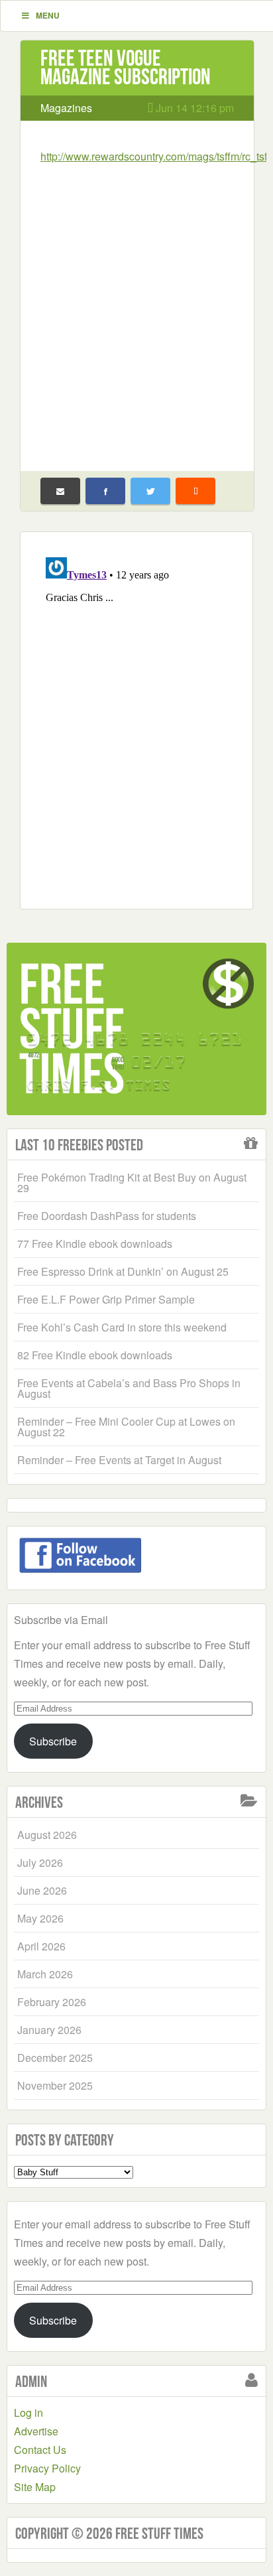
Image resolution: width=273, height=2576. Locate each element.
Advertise (36, 2431)
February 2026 (52, 2002)
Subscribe (53, 1741)
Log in (28, 2412)
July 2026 (40, 1863)
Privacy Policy (47, 2468)
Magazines (66, 108)
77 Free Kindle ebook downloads (95, 1244)
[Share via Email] (60, 491)
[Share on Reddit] (195, 491)
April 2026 (41, 1946)
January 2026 (49, 2030)
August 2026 (47, 1835)
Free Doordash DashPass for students (107, 1216)
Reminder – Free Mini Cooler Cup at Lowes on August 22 (126, 1427)
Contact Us (40, 2450)
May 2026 (40, 1918)
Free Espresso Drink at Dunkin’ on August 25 (123, 1271)
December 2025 (55, 2058)
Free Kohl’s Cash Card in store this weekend (122, 1327)
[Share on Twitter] (150, 491)
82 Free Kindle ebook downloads (95, 1355)
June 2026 (42, 1890)
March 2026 (45, 1974)
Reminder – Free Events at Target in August (119, 1460)
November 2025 (55, 2085)
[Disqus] (136, 718)
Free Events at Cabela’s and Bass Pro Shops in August (129, 1388)
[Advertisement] (136, 309)
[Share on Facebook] (105, 491)
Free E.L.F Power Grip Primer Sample (106, 1299)
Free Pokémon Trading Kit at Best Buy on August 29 (132, 1183)
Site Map (35, 2487)
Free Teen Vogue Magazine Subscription (126, 67)
